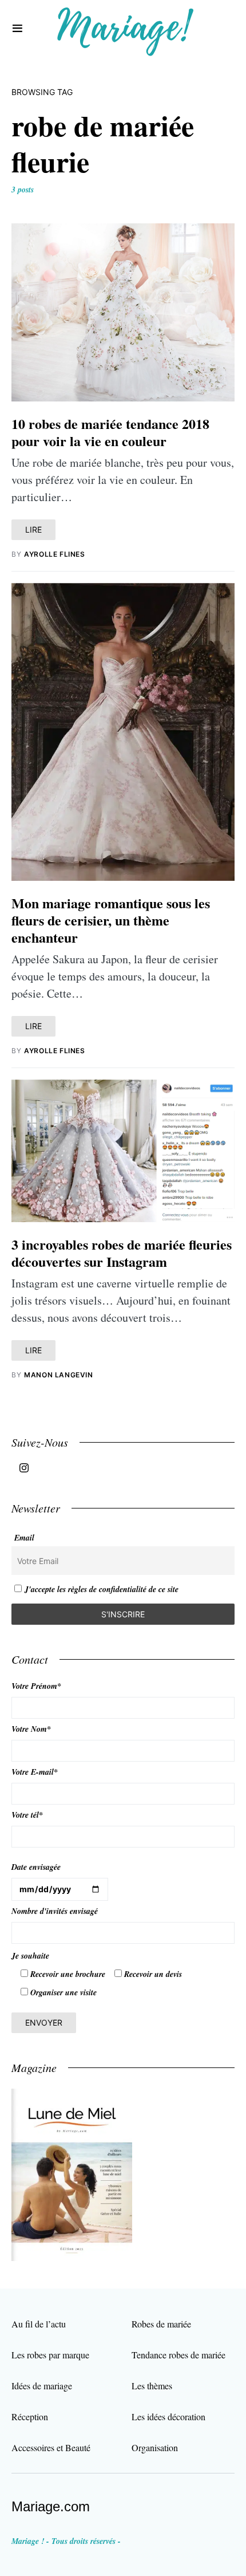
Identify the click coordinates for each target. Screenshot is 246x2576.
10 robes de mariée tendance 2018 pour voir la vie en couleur (110, 432)
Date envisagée (36, 1867)
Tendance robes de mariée (178, 2355)
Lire (33, 529)
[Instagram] (24, 1468)
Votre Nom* (31, 1729)
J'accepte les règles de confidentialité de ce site (102, 1589)
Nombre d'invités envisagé (55, 1911)
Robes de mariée (161, 2324)
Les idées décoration (168, 2417)
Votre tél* (27, 1815)
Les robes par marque (50, 2355)
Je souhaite (30, 1956)
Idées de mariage (42, 2386)
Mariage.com (51, 2506)
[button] (17, 29)
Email (24, 1538)
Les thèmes (152, 2386)
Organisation (155, 2447)
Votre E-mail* (35, 1772)
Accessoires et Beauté (51, 2447)
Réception (30, 2417)
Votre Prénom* (36, 1686)
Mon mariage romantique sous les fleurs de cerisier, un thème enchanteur (111, 920)
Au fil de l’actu (39, 2324)
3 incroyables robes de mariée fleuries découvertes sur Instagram (122, 1253)
